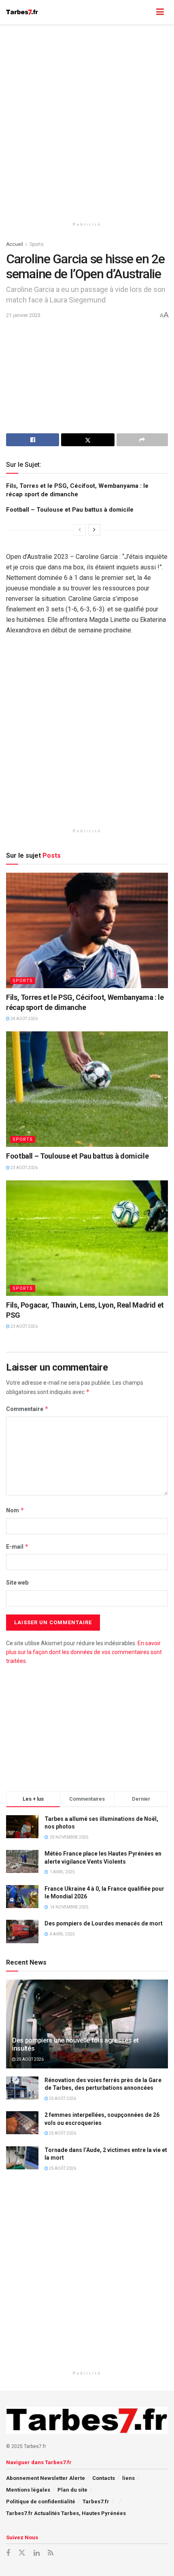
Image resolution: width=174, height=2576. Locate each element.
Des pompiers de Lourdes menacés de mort (104, 1923)
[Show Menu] (160, 12)
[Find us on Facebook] (8, 2553)
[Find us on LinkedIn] (37, 2553)
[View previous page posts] (80, 530)
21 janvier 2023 (23, 315)
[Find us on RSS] (51, 2553)
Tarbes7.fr (96, 2501)
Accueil (15, 244)
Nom (15, 1510)
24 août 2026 (24, 1019)
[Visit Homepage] (22, 12)
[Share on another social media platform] (142, 440)
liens (128, 2478)
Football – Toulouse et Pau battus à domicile (70, 510)
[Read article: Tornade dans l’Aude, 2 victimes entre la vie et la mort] (22, 2158)
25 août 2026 (30, 2059)
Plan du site (72, 2490)
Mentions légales (28, 2490)
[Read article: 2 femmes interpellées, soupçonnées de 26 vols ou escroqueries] (22, 2123)
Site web (17, 1583)
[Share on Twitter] (88, 440)
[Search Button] (144, 12)
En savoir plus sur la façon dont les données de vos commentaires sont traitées (84, 1652)
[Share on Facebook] (33, 440)
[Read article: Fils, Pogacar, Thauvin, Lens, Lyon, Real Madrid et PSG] (87, 1238)
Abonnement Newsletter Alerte (46, 2478)
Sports (37, 244)
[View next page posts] (94, 530)
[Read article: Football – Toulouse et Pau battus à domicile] (87, 1089)
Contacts (104, 2478)
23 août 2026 (24, 1168)
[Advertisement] (87, 119)
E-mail (17, 1546)
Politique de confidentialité (41, 2501)
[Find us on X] (22, 2553)
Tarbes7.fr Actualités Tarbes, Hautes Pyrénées (66, 2513)
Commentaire (27, 1409)
